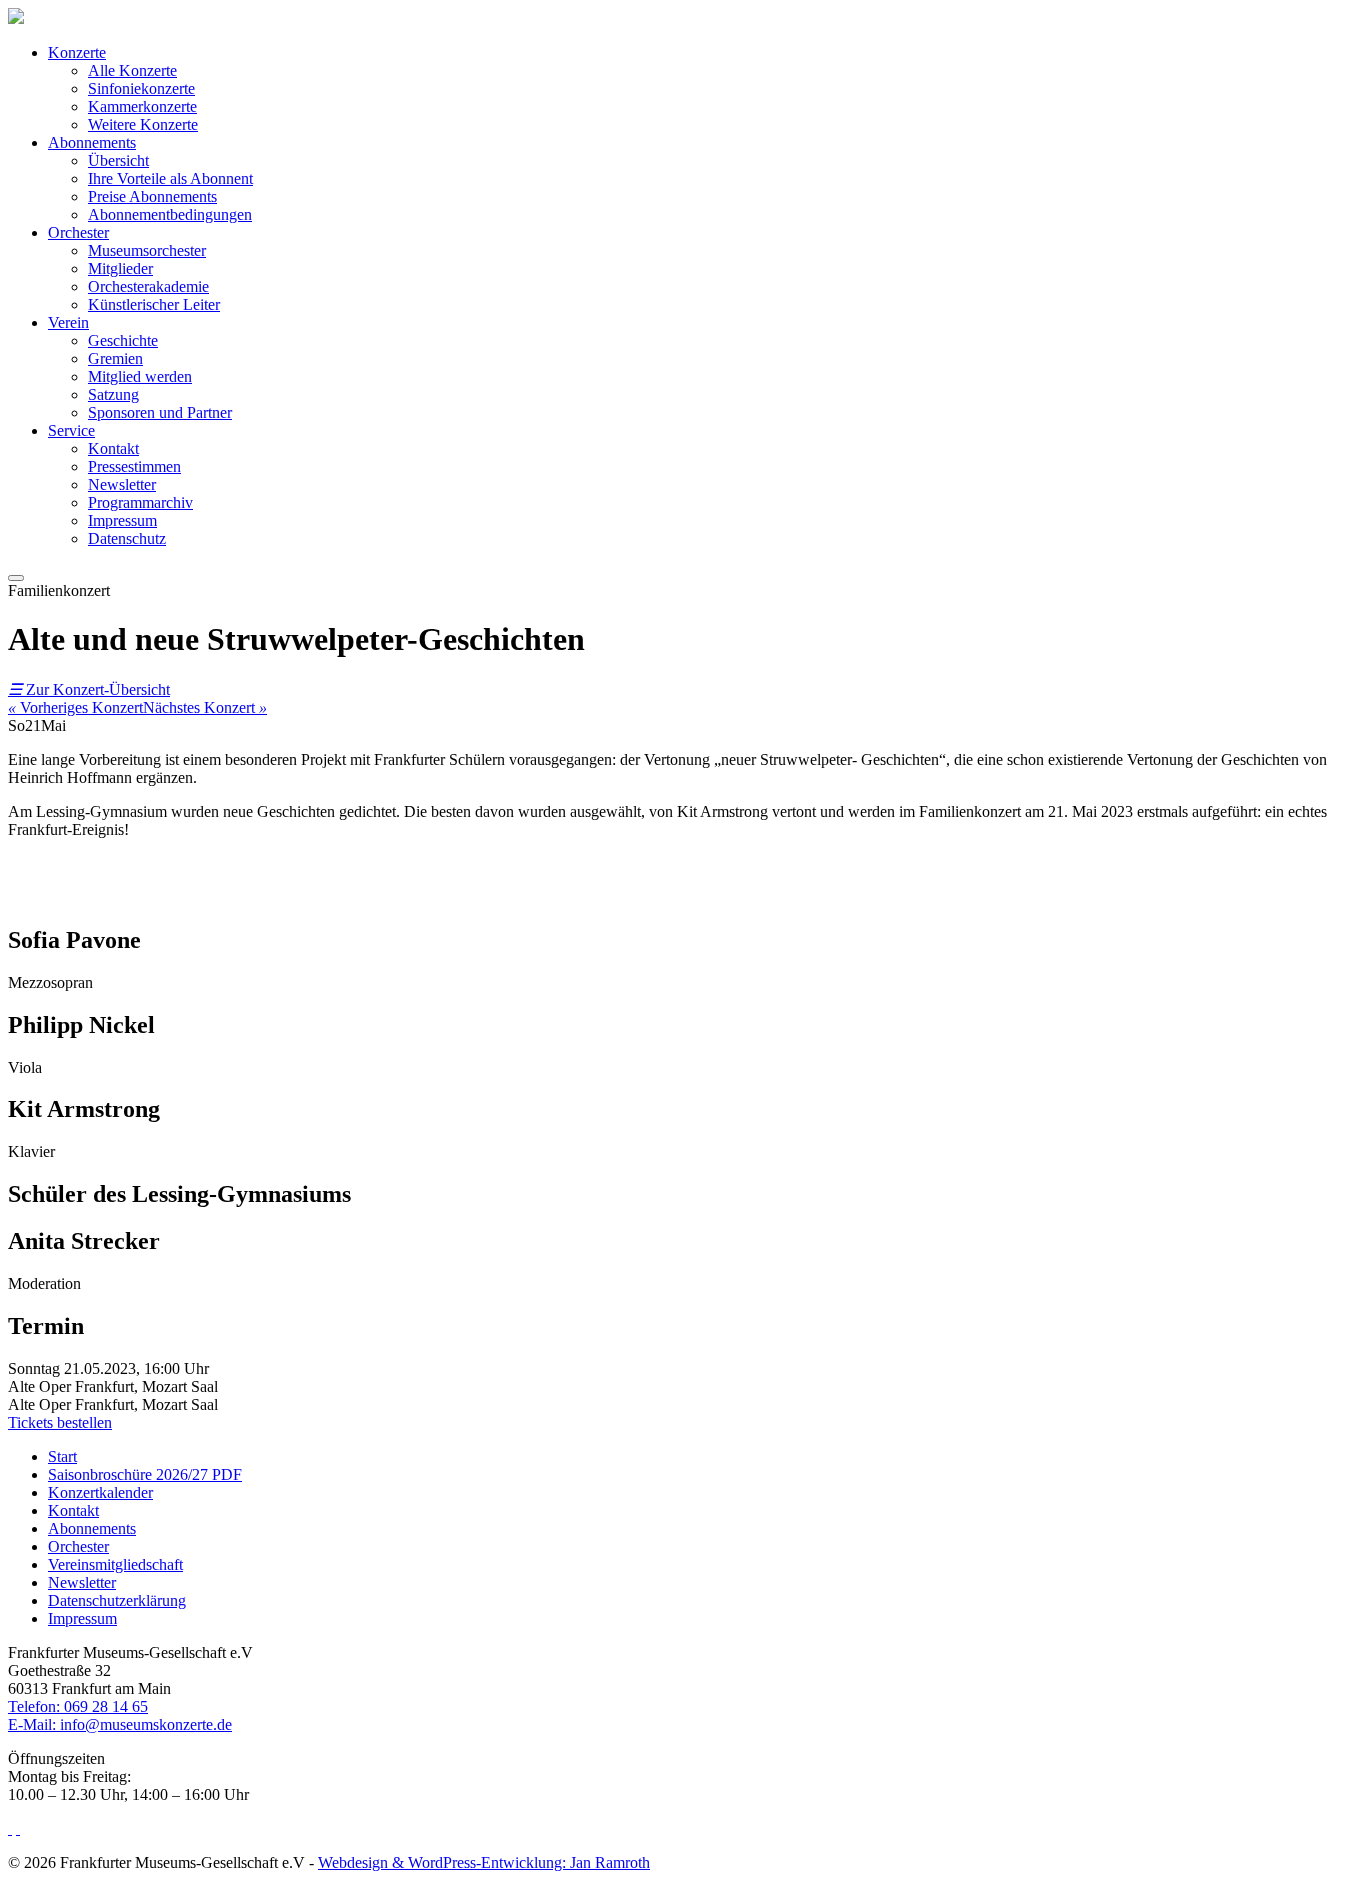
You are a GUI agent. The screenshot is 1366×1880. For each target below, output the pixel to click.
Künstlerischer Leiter (154, 304)
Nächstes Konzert (205, 707)
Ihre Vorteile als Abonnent (170, 178)
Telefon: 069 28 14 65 (78, 1706)
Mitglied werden (140, 376)
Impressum (122, 520)
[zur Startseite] (16, 18)
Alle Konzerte (132, 70)
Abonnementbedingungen (170, 214)
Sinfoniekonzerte (141, 88)
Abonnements (92, 142)
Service (71, 430)
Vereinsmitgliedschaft (115, 1564)
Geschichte (123, 340)
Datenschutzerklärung (117, 1600)
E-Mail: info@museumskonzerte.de (120, 1724)
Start (62, 1456)
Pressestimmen (134, 466)
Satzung (113, 394)
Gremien (115, 358)
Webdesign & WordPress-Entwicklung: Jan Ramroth (484, 1862)
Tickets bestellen (60, 1422)
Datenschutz (127, 538)
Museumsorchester (147, 250)
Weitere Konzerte (143, 124)
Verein (68, 322)
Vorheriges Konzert (75, 707)
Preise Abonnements (152, 196)
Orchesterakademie (148, 286)
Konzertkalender (100, 1492)
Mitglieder (120, 268)
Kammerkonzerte (142, 106)
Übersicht (118, 160)
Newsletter (122, 484)
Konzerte (77, 52)
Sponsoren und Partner (160, 412)
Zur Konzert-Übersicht (89, 689)
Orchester (78, 232)
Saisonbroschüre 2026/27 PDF (145, 1474)
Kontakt (113, 448)
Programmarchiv (140, 502)
